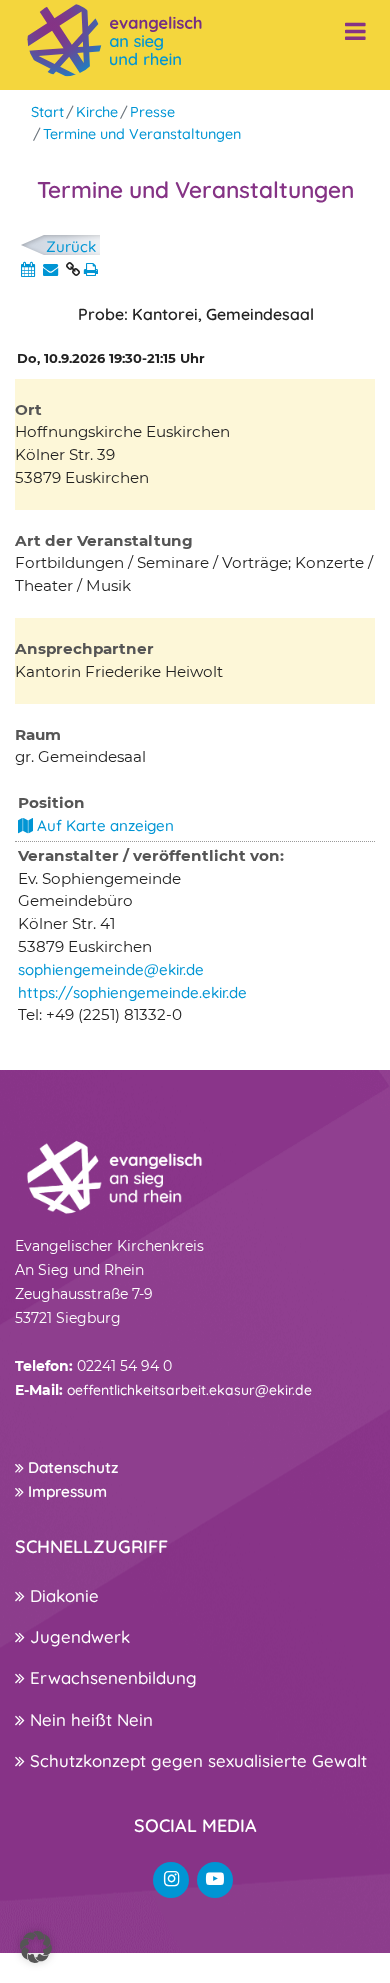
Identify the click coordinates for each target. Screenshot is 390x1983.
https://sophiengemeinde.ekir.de (132, 992)
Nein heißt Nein (89, 1719)
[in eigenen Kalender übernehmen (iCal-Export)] (28, 269)
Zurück (71, 246)
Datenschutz (71, 1467)
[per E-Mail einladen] (50, 269)
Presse (152, 112)
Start (47, 112)
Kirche (97, 112)
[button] (36, 1947)
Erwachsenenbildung (111, 1677)
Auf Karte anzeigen (103, 825)
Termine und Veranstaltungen (142, 134)
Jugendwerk (77, 1636)
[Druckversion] (91, 269)
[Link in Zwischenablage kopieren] (73, 269)
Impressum (65, 1491)
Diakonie (62, 1595)
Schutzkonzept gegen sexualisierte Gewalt (196, 1760)
